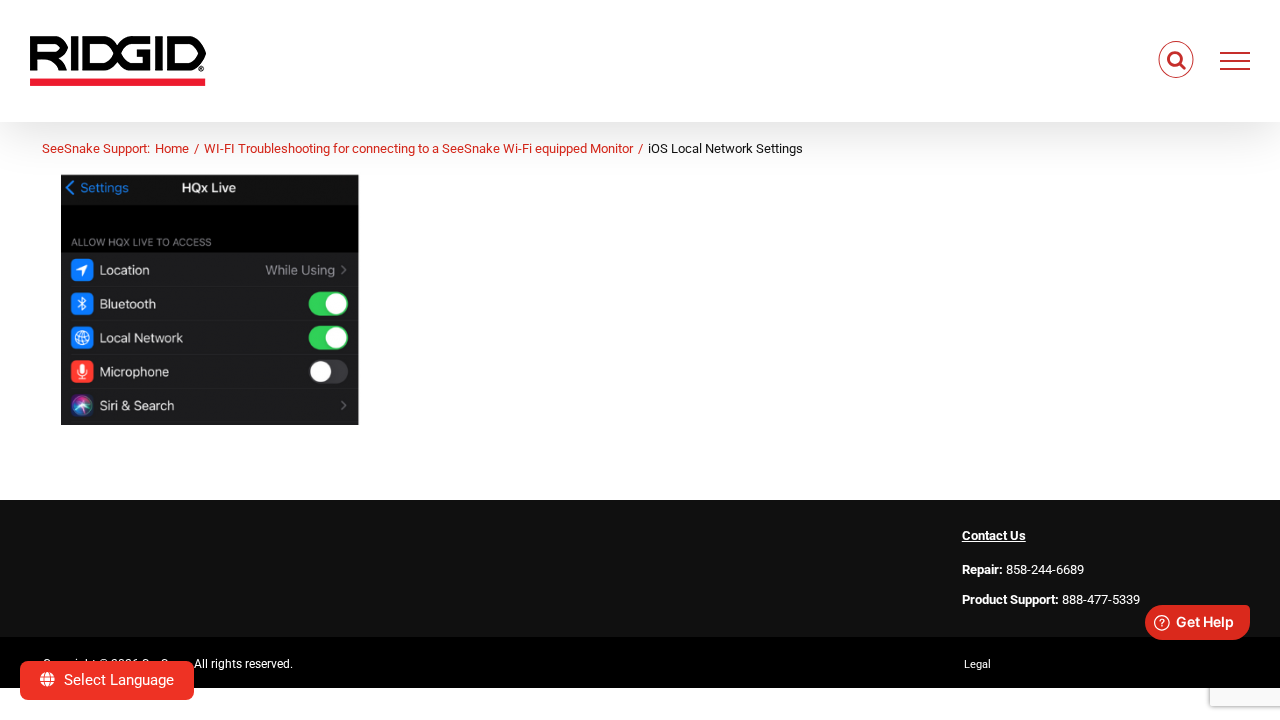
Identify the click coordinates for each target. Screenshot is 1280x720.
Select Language (117, 680)
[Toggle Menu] (1235, 61)
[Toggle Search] (1176, 60)
